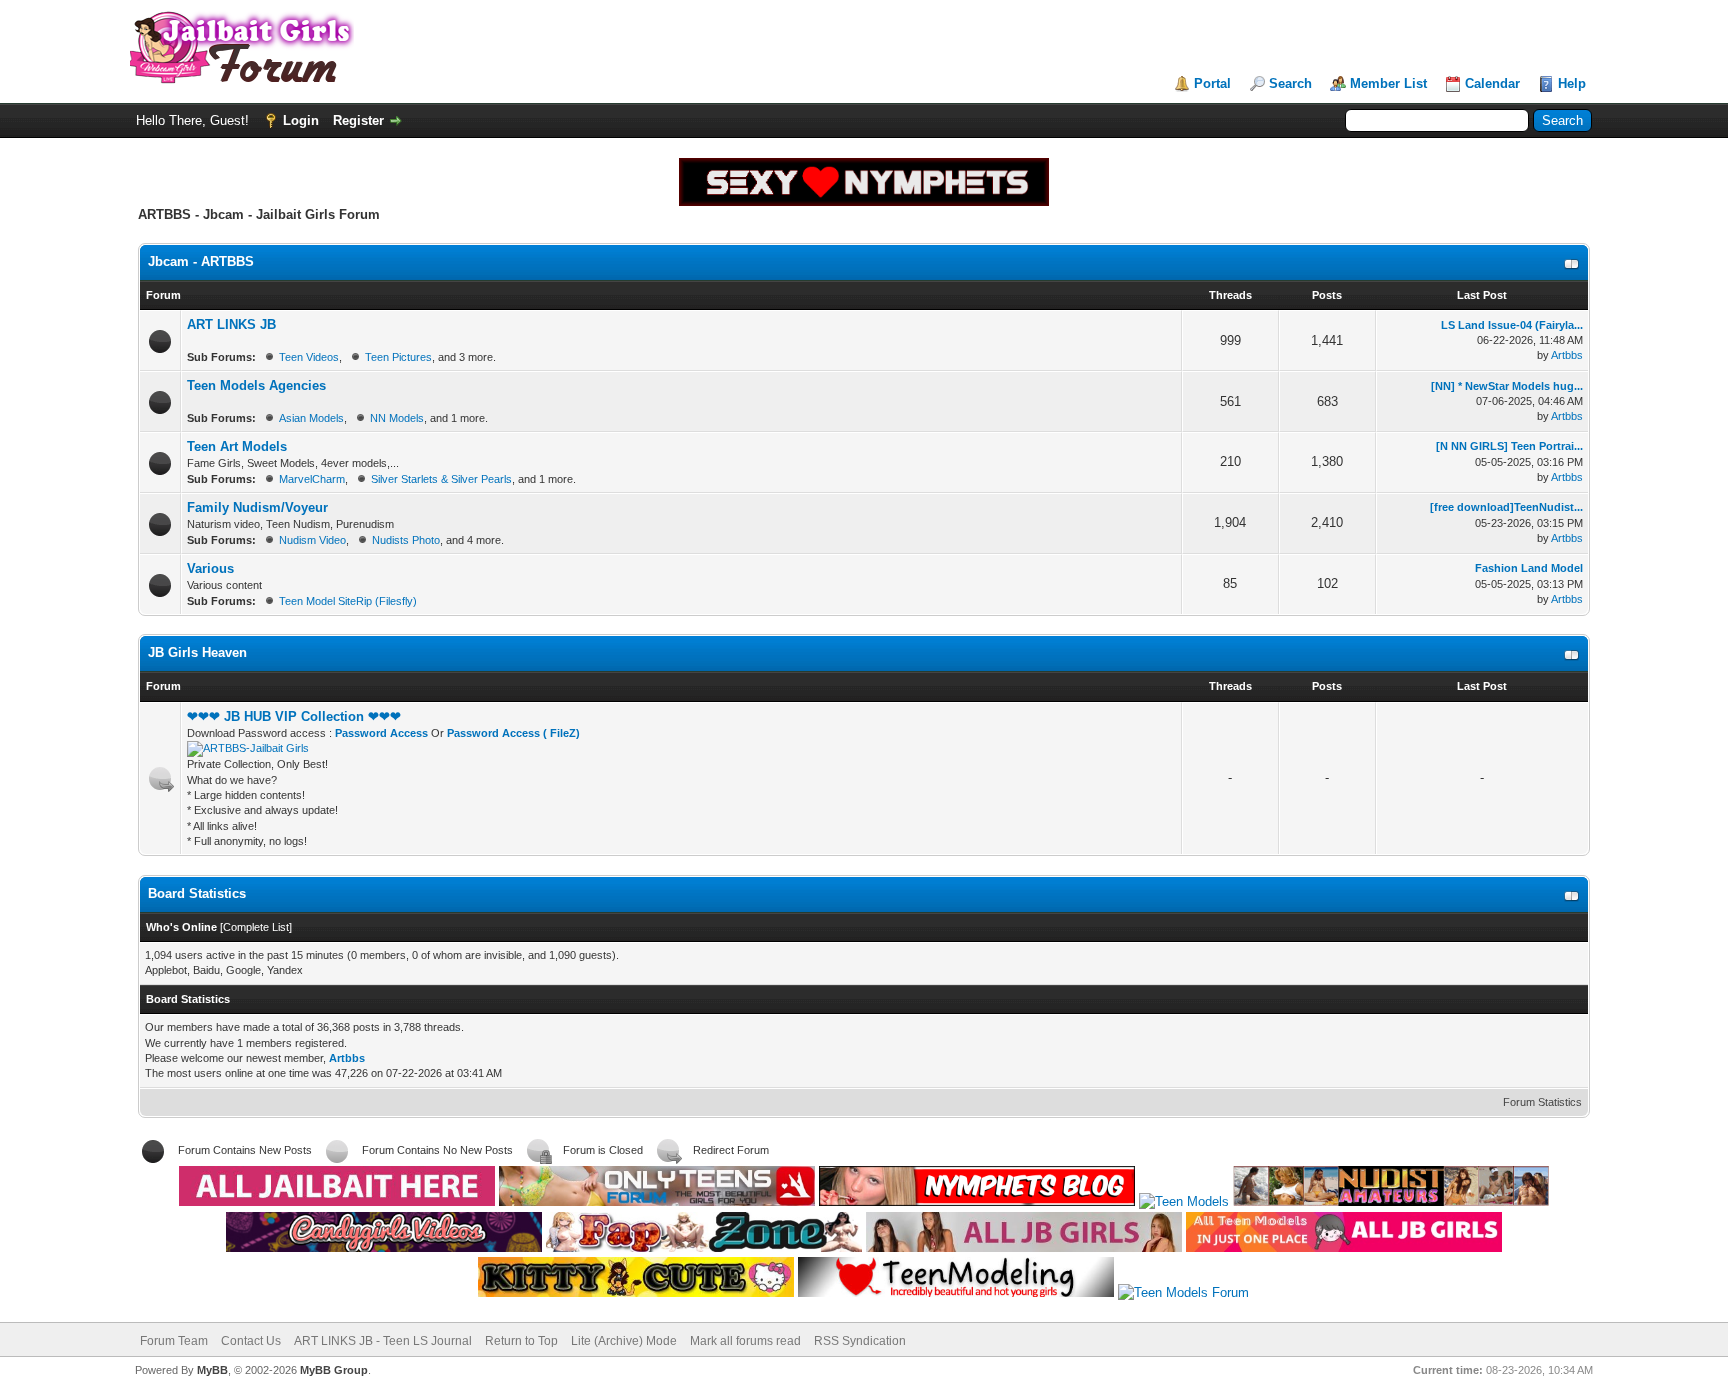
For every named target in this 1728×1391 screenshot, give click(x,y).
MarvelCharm (312, 479)
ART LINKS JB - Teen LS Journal (383, 1341)
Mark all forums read (745, 1341)
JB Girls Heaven (197, 652)
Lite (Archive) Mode (624, 1341)
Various (210, 568)
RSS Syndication (860, 1341)
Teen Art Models (237, 446)
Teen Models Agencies (256, 385)
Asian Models (311, 418)
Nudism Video (312, 540)
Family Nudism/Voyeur (257, 507)
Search (1290, 83)
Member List (1388, 83)
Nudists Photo (406, 540)
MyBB (212, 1370)
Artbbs (1567, 355)
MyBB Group (334, 1370)
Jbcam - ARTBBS (201, 261)
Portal (1212, 83)
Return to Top (521, 1341)
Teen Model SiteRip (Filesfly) (348, 601)
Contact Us (251, 1341)
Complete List (256, 927)
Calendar (1492, 83)
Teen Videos (309, 357)
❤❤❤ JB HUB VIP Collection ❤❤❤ (294, 716)
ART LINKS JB (231, 324)
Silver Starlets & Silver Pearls (441, 479)
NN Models (397, 418)
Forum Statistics (1542, 1102)
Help (1572, 83)
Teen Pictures (398, 357)
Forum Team (174, 1341)
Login (301, 120)
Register (358, 120)
